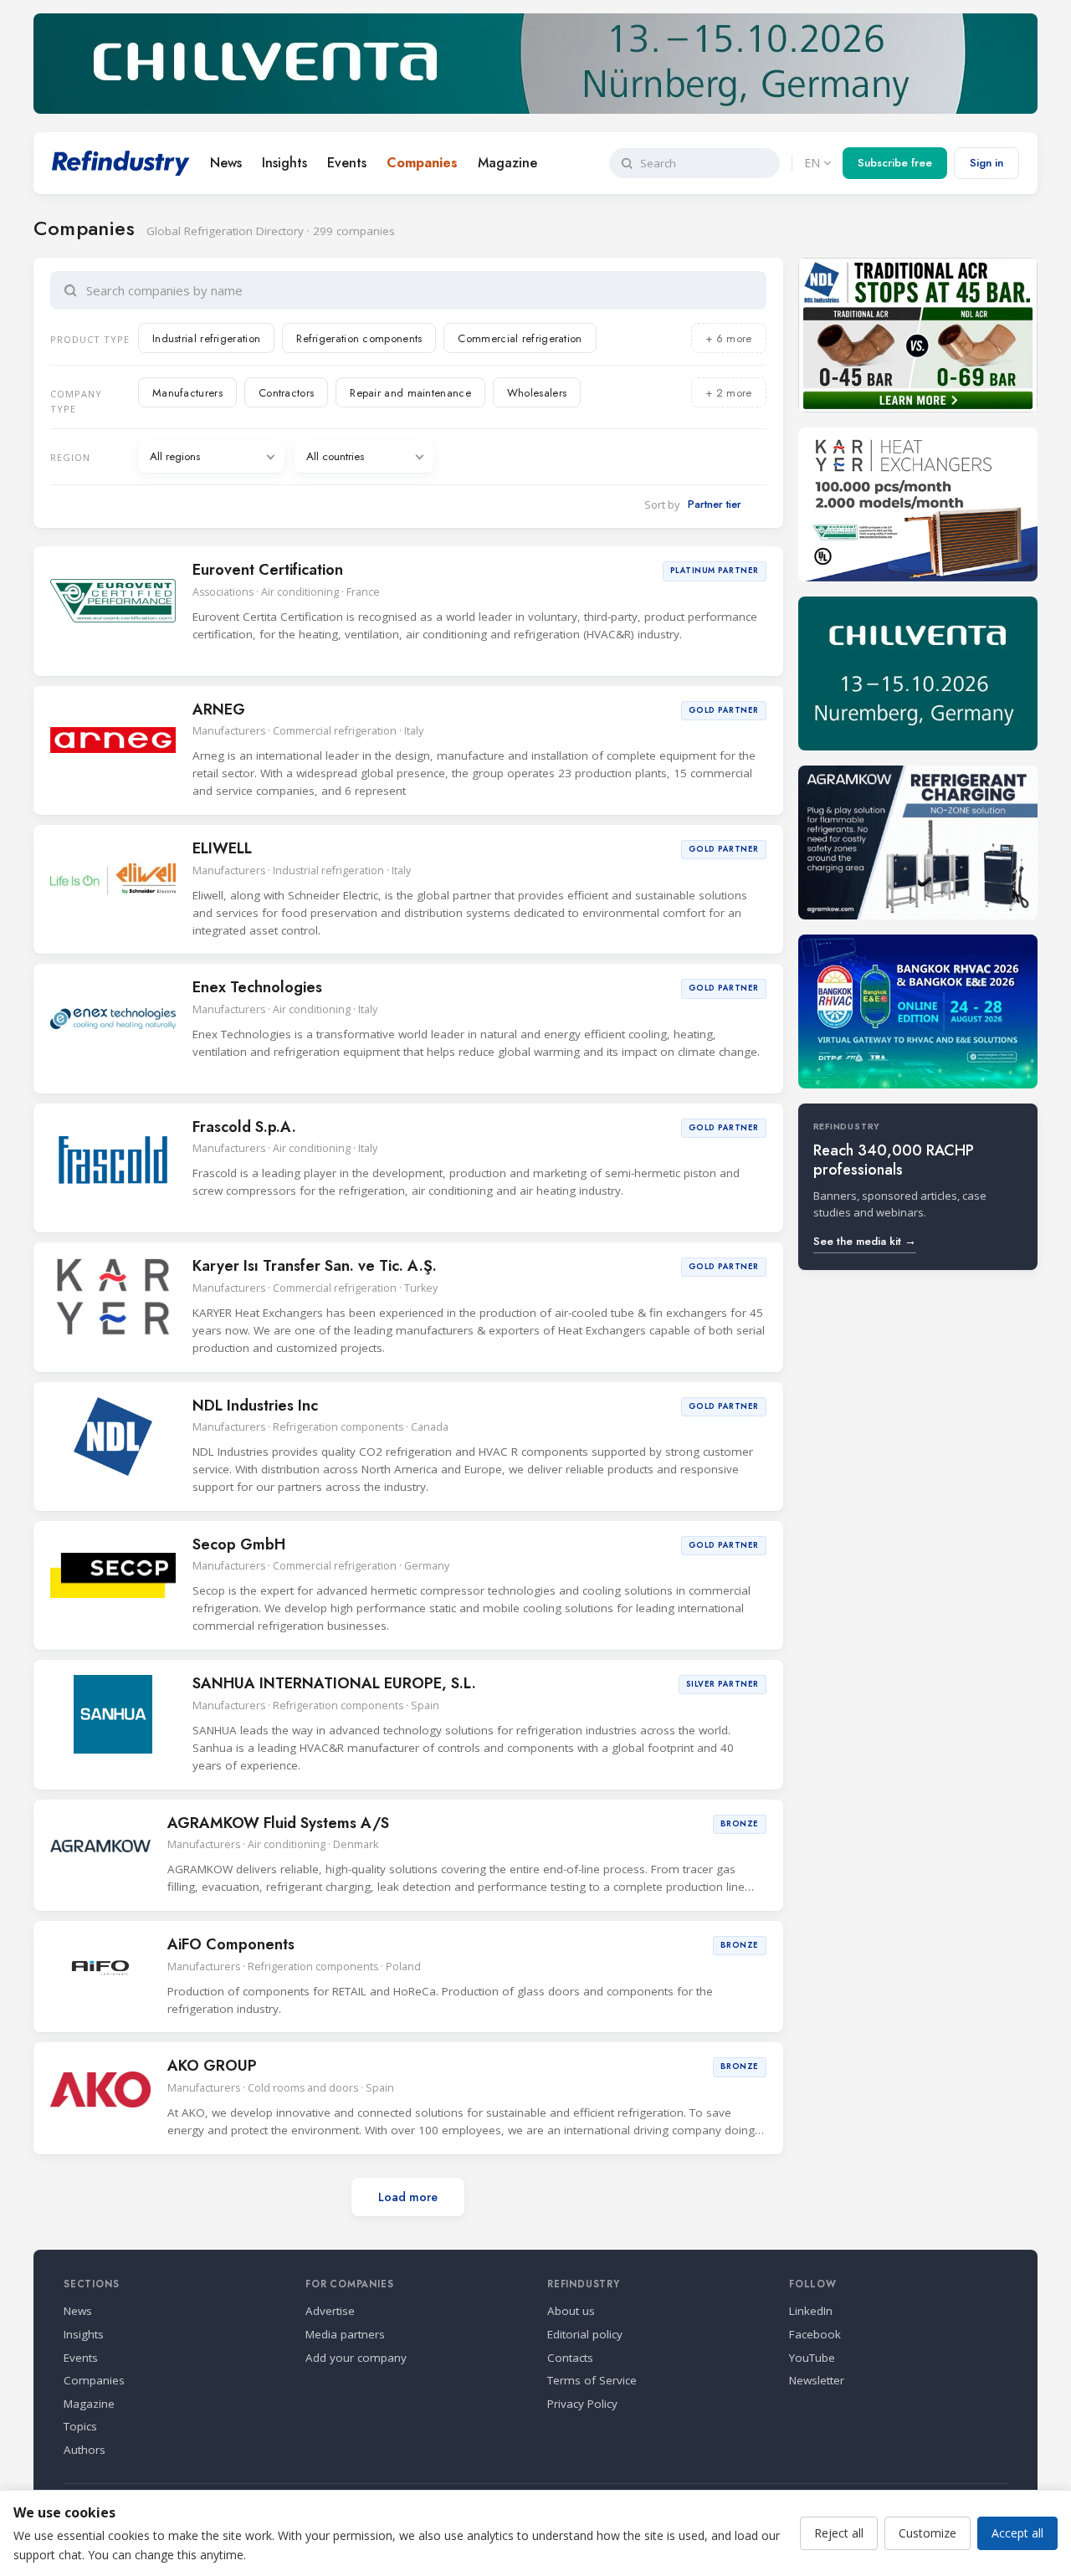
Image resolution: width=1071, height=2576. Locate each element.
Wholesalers (537, 393)
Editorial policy (585, 2334)
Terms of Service (592, 2380)
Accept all (1017, 2533)
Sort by (662, 504)
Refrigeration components (359, 338)
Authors (85, 2450)
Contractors (286, 393)
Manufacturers (187, 393)
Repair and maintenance (410, 393)
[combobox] (420, 290)
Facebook (815, 2334)
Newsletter (817, 2380)
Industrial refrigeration (206, 338)
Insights (284, 163)
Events (347, 163)
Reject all (839, 2533)
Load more (408, 2197)
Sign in (986, 163)
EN (812, 163)
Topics (80, 2426)
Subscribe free (895, 163)
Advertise (330, 2311)
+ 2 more (728, 393)
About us (571, 2311)
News (226, 163)
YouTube (812, 2358)
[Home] (121, 163)
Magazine (507, 163)
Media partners (345, 2334)
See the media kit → (865, 1241)
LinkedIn (811, 2311)
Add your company (356, 2358)
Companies (422, 163)
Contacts (570, 2358)
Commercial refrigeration (520, 338)
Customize (928, 2533)
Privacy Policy (582, 2404)
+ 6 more (728, 338)
